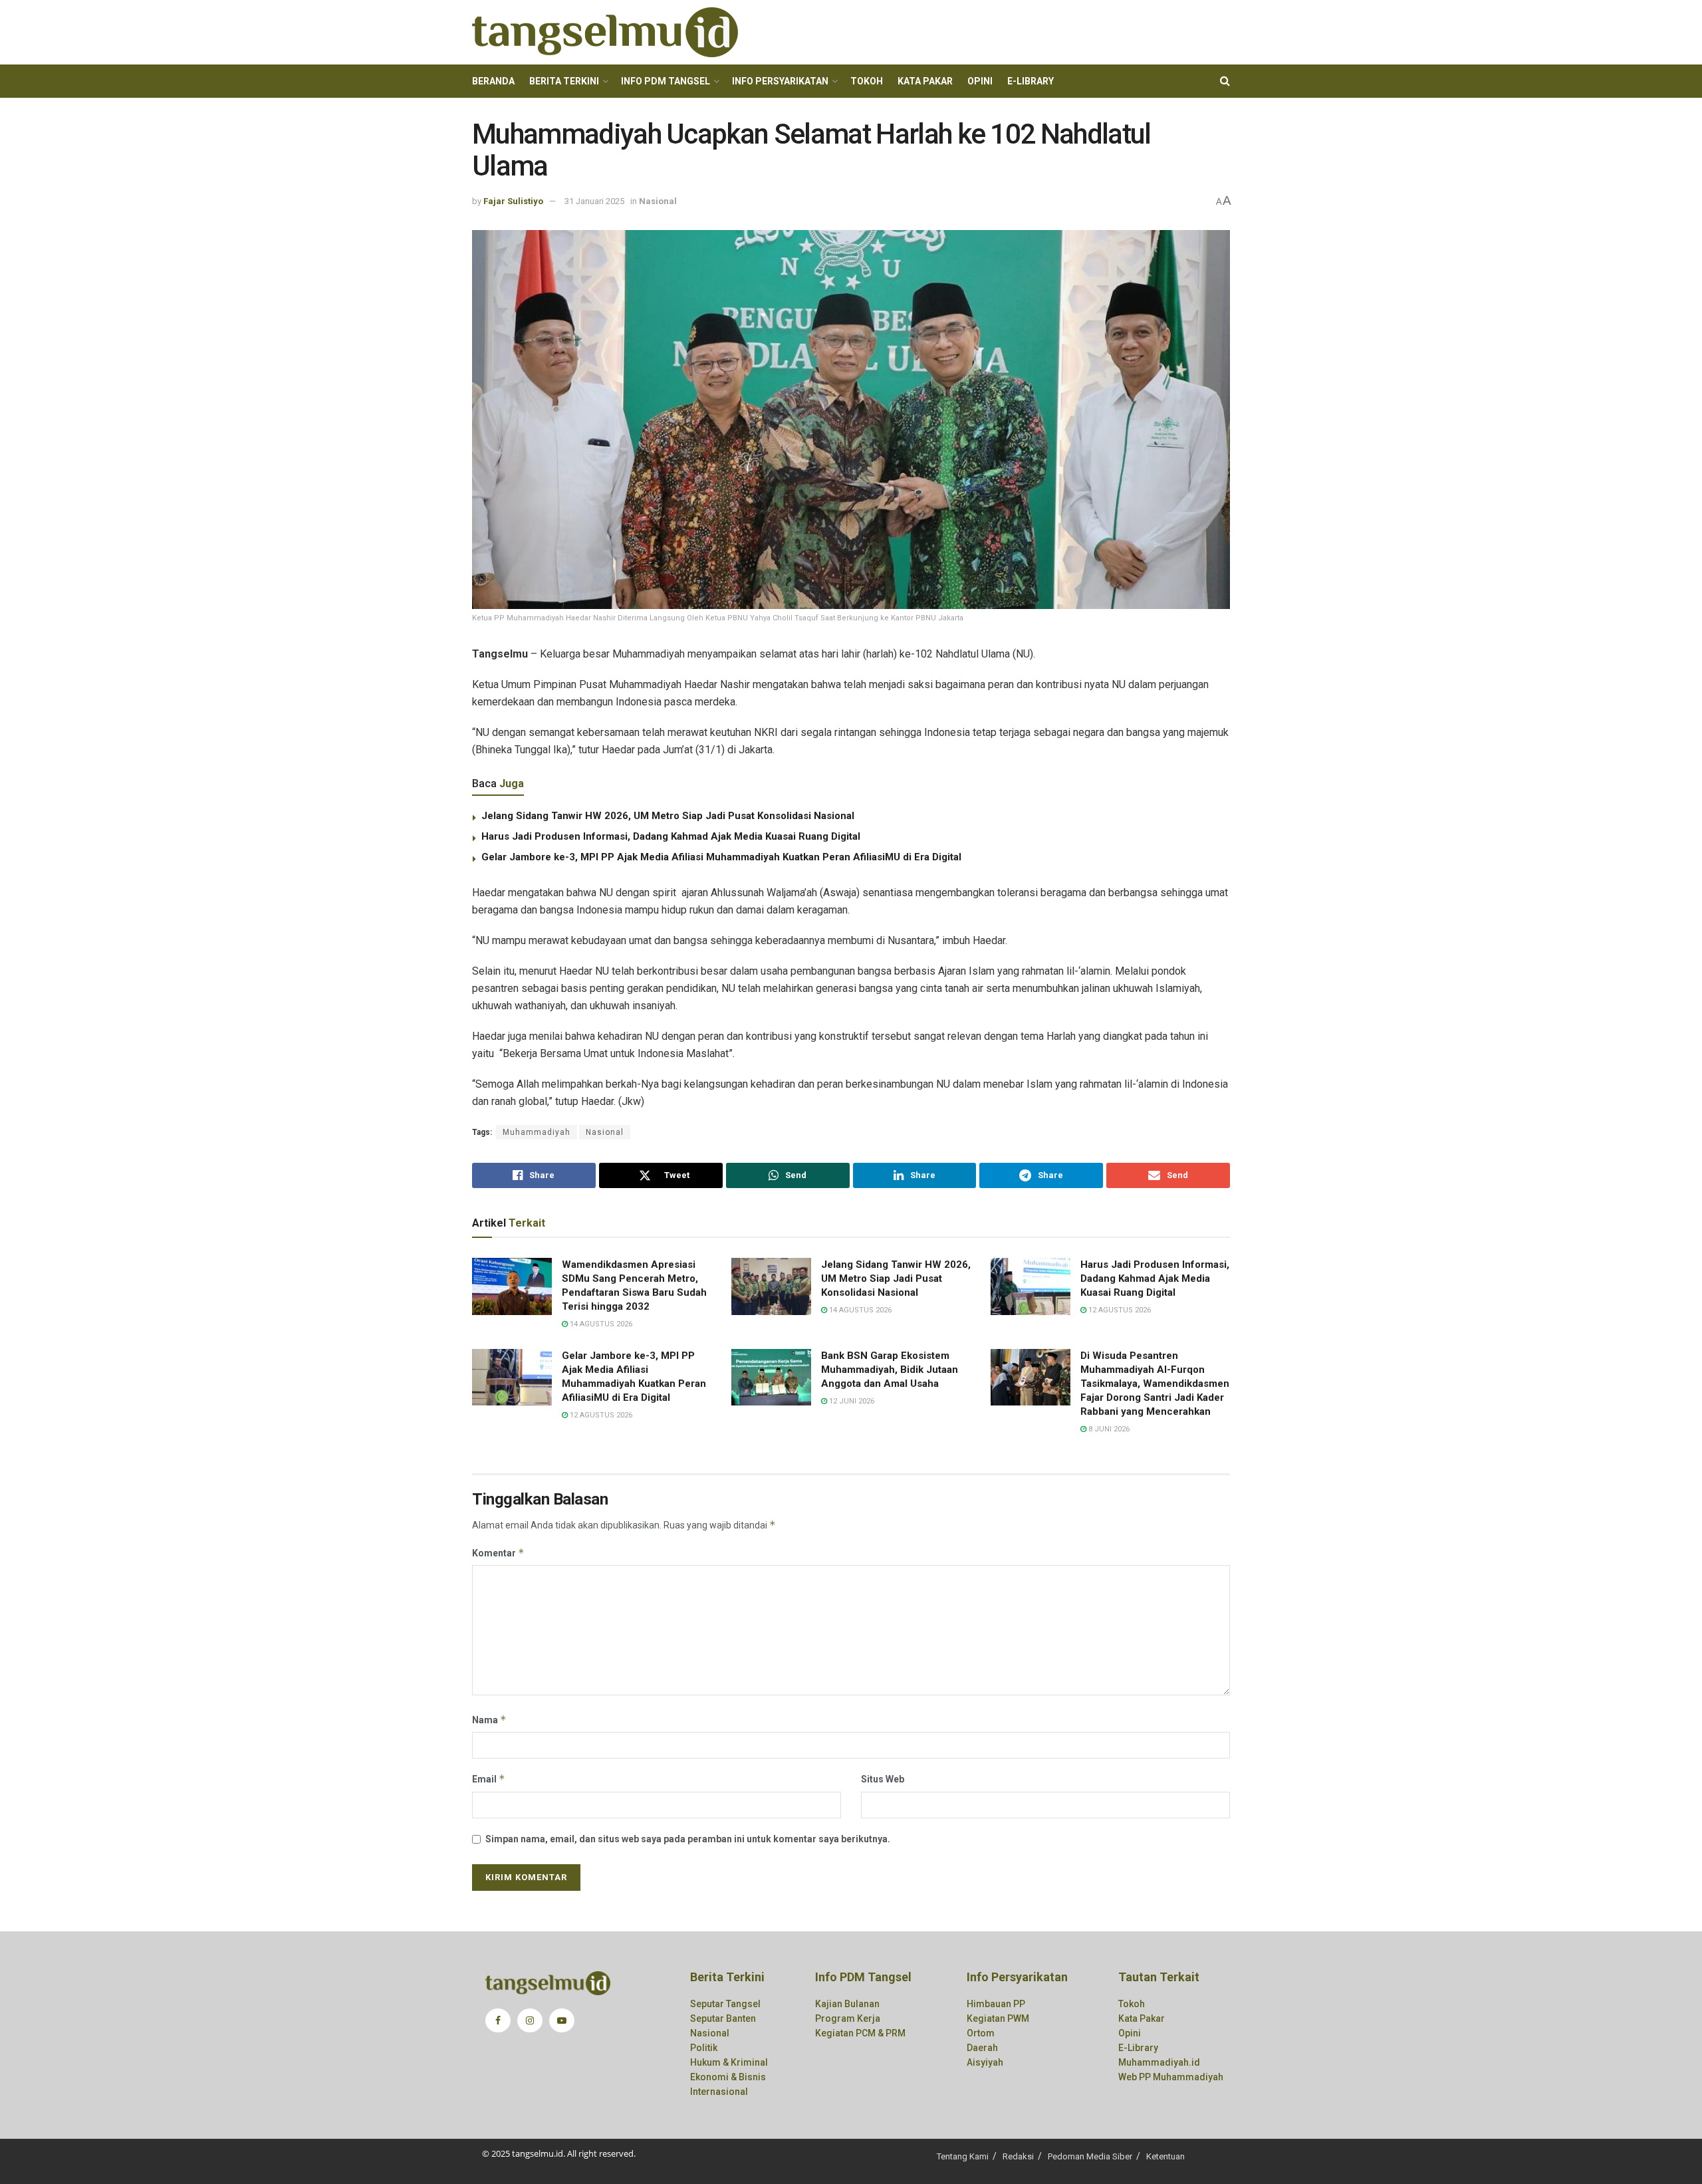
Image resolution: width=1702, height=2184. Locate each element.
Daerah (982, 2048)
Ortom (981, 2033)
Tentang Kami (963, 2156)
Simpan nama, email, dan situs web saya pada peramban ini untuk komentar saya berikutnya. (688, 1839)
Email (489, 1779)
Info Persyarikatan (780, 81)
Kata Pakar (925, 81)
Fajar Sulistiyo (513, 201)
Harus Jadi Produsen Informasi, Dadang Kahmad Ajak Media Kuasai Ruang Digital (671, 836)
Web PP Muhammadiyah (1171, 2077)
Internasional (719, 2092)
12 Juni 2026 (851, 1401)
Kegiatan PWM (998, 2018)
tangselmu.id (538, 2153)
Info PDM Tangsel (666, 81)
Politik (704, 2048)
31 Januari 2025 (594, 201)
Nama (489, 1720)
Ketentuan (1165, 2156)
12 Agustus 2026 (1119, 1310)
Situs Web (883, 1779)
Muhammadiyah (537, 1132)
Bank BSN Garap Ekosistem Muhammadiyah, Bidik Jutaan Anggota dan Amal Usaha (890, 1370)
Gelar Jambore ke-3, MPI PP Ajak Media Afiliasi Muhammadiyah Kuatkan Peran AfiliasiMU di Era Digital (721, 857)
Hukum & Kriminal (729, 2062)
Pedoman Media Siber (1090, 2156)
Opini (980, 81)
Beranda (493, 81)
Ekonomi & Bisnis (728, 2077)
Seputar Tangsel (725, 2004)
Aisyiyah (985, 2062)
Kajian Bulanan (847, 2004)
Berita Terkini (564, 81)
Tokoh (867, 81)
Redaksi (1018, 2156)
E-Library (1031, 81)
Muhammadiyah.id (1159, 2062)
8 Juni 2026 (1108, 1429)
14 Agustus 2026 (600, 1324)
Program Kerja (848, 2018)
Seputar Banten (723, 2018)
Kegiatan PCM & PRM (860, 2033)
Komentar (498, 1553)
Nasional (658, 201)
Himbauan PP (996, 2004)
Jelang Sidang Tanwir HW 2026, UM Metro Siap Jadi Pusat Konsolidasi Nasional (668, 816)
